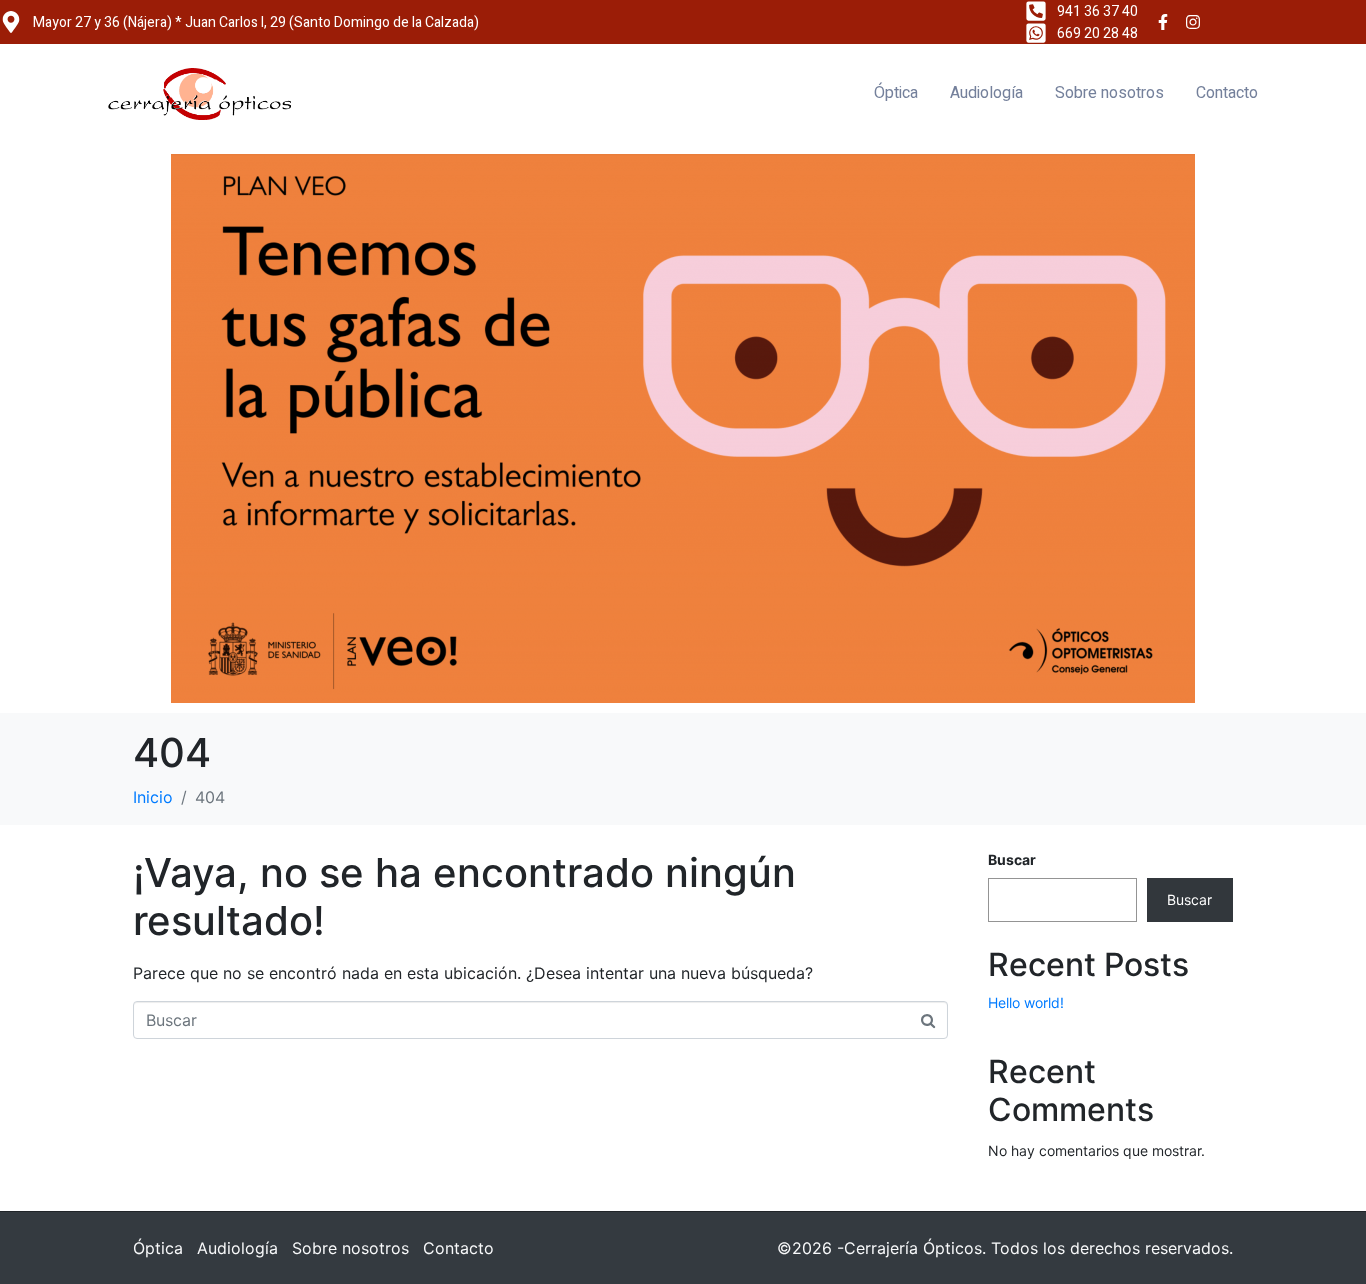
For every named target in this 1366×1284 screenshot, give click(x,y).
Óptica (896, 93)
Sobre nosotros (1109, 93)
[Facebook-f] (1163, 22)
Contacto (1227, 93)
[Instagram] (1194, 22)
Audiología (986, 93)
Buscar (1012, 859)
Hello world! (1026, 1002)
